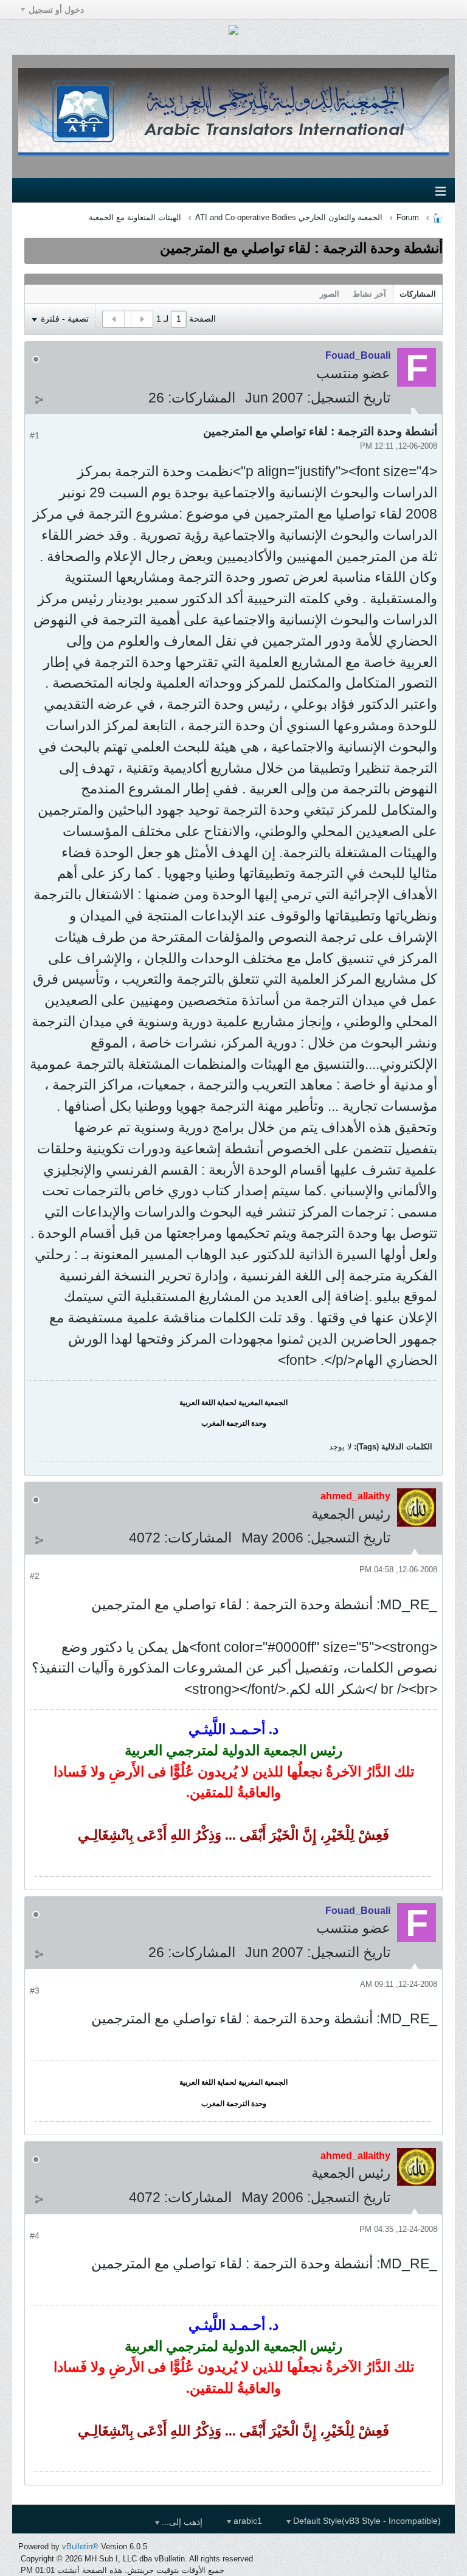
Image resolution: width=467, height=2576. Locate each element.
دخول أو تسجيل (56, 10)
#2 (35, 1576)
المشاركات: (202, 398)
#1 (35, 435)
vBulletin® (80, 2547)
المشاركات (418, 294)
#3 (35, 1991)
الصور (330, 294)
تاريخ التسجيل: (349, 398)
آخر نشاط (369, 294)
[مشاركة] (39, 399)
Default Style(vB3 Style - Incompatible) (366, 2521)
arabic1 (247, 2521)
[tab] (418, 294)
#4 (35, 2236)
